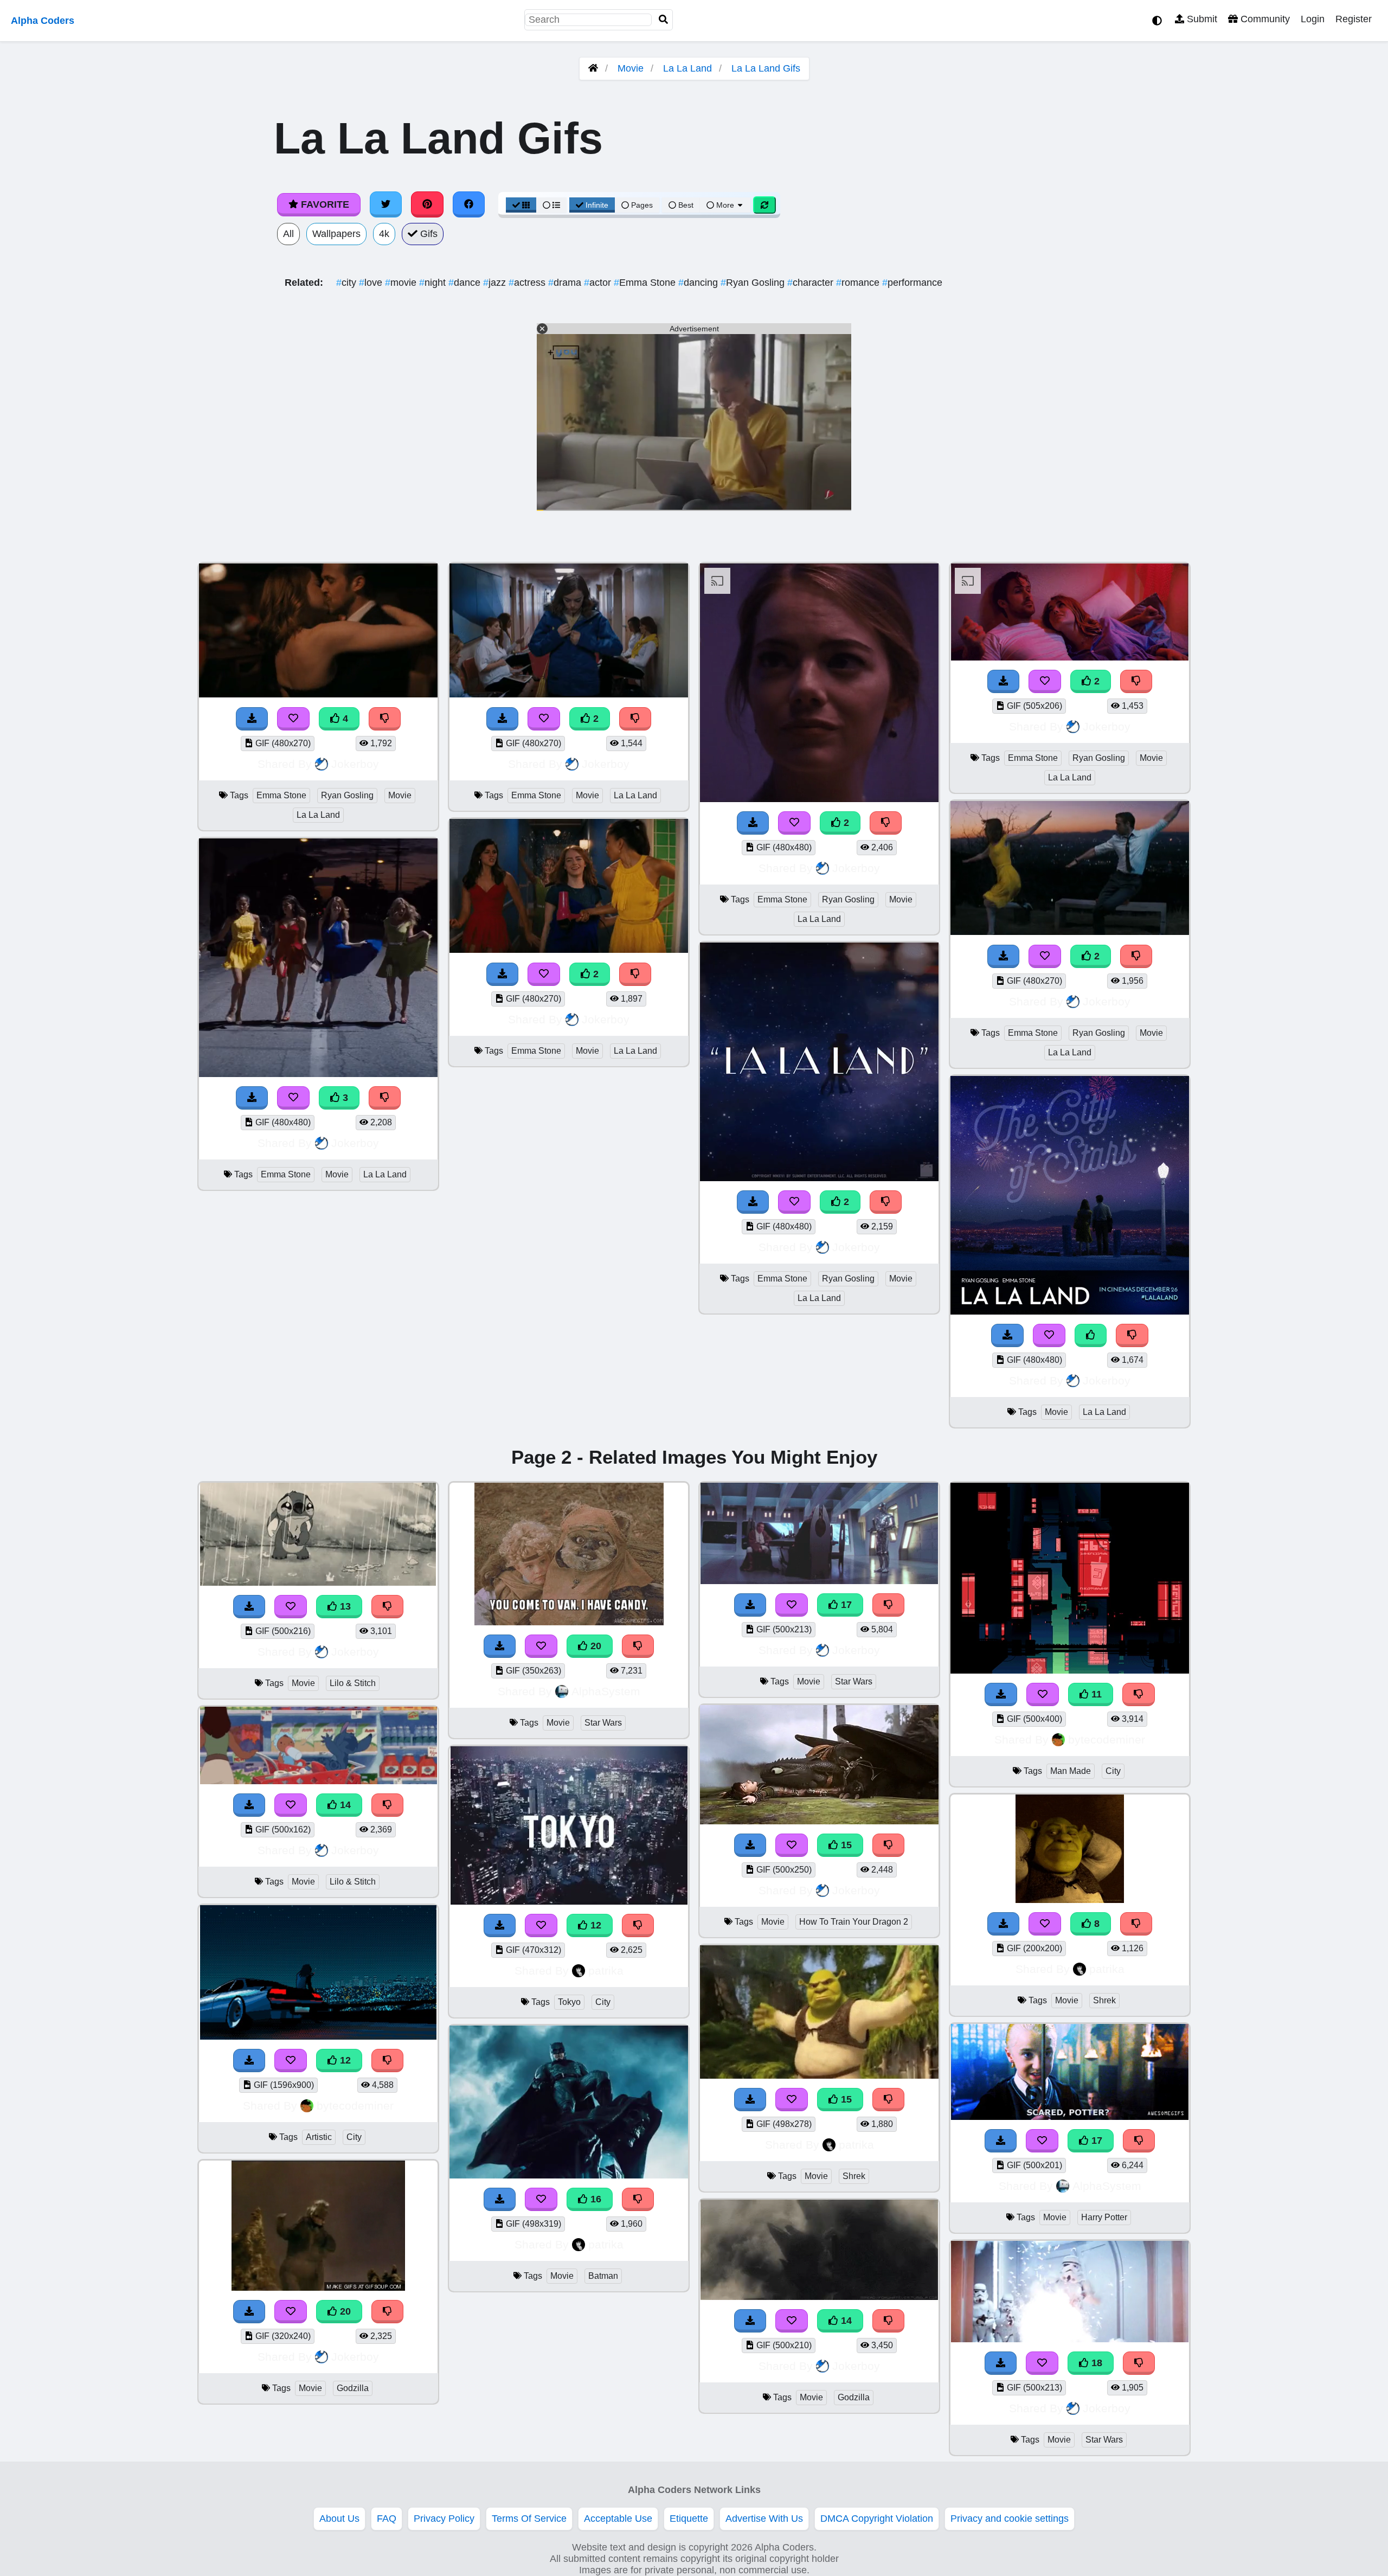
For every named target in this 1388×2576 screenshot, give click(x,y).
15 (845, 1845)
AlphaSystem (606, 1691)
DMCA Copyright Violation (877, 2519)
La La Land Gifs (766, 68)
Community (1264, 19)
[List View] (551, 205)
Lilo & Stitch (353, 1683)
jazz (496, 283)
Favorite (324, 204)
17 (845, 1605)
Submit (1201, 19)
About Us (339, 2519)
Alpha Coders (43, 21)
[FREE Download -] (503, 719)
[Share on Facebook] (469, 204)
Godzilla (353, 2388)
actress (528, 283)
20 (344, 2311)
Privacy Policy (444, 2519)
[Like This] (1091, 1335)
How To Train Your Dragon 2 (854, 1922)
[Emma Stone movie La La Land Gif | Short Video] (569, 695)
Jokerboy (355, 764)
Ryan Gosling (754, 283)
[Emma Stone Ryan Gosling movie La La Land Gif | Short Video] (819, 799)
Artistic (319, 2137)
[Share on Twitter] (386, 204)
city (348, 283)
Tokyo (569, 2002)
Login (1313, 19)
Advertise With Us (764, 2519)
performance (912, 283)
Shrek (854, 2176)
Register (1354, 19)
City (354, 2137)
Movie (631, 68)
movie (402, 283)
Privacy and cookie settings (1010, 2519)
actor (599, 283)
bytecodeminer (355, 2106)
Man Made (1071, 1771)
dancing (699, 283)
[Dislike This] (635, 719)
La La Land (687, 68)
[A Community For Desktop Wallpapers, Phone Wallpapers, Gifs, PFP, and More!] (593, 68)
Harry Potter (1104, 2217)
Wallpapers (336, 234)
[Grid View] (521, 205)
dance (466, 283)
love (372, 283)
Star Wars (603, 1723)
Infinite (597, 205)
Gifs (428, 234)
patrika (606, 1971)
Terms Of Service (529, 2519)
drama (566, 283)
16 (595, 2199)
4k (384, 234)
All (288, 234)
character (812, 283)
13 (344, 1606)
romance (859, 283)
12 (344, 2060)
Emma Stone (646, 283)
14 (344, 1805)
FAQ (387, 2519)
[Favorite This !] (544, 719)
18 (1095, 2363)
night (434, 283)
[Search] (664, 20)
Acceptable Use (618, 2519)
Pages (642, 205)
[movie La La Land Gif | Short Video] (1070, 1311)
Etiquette (689, 2519)
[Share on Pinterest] (427, 204)
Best (685, 205)
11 (1095, 1694)
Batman (603, 2276)
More (725, 205)
